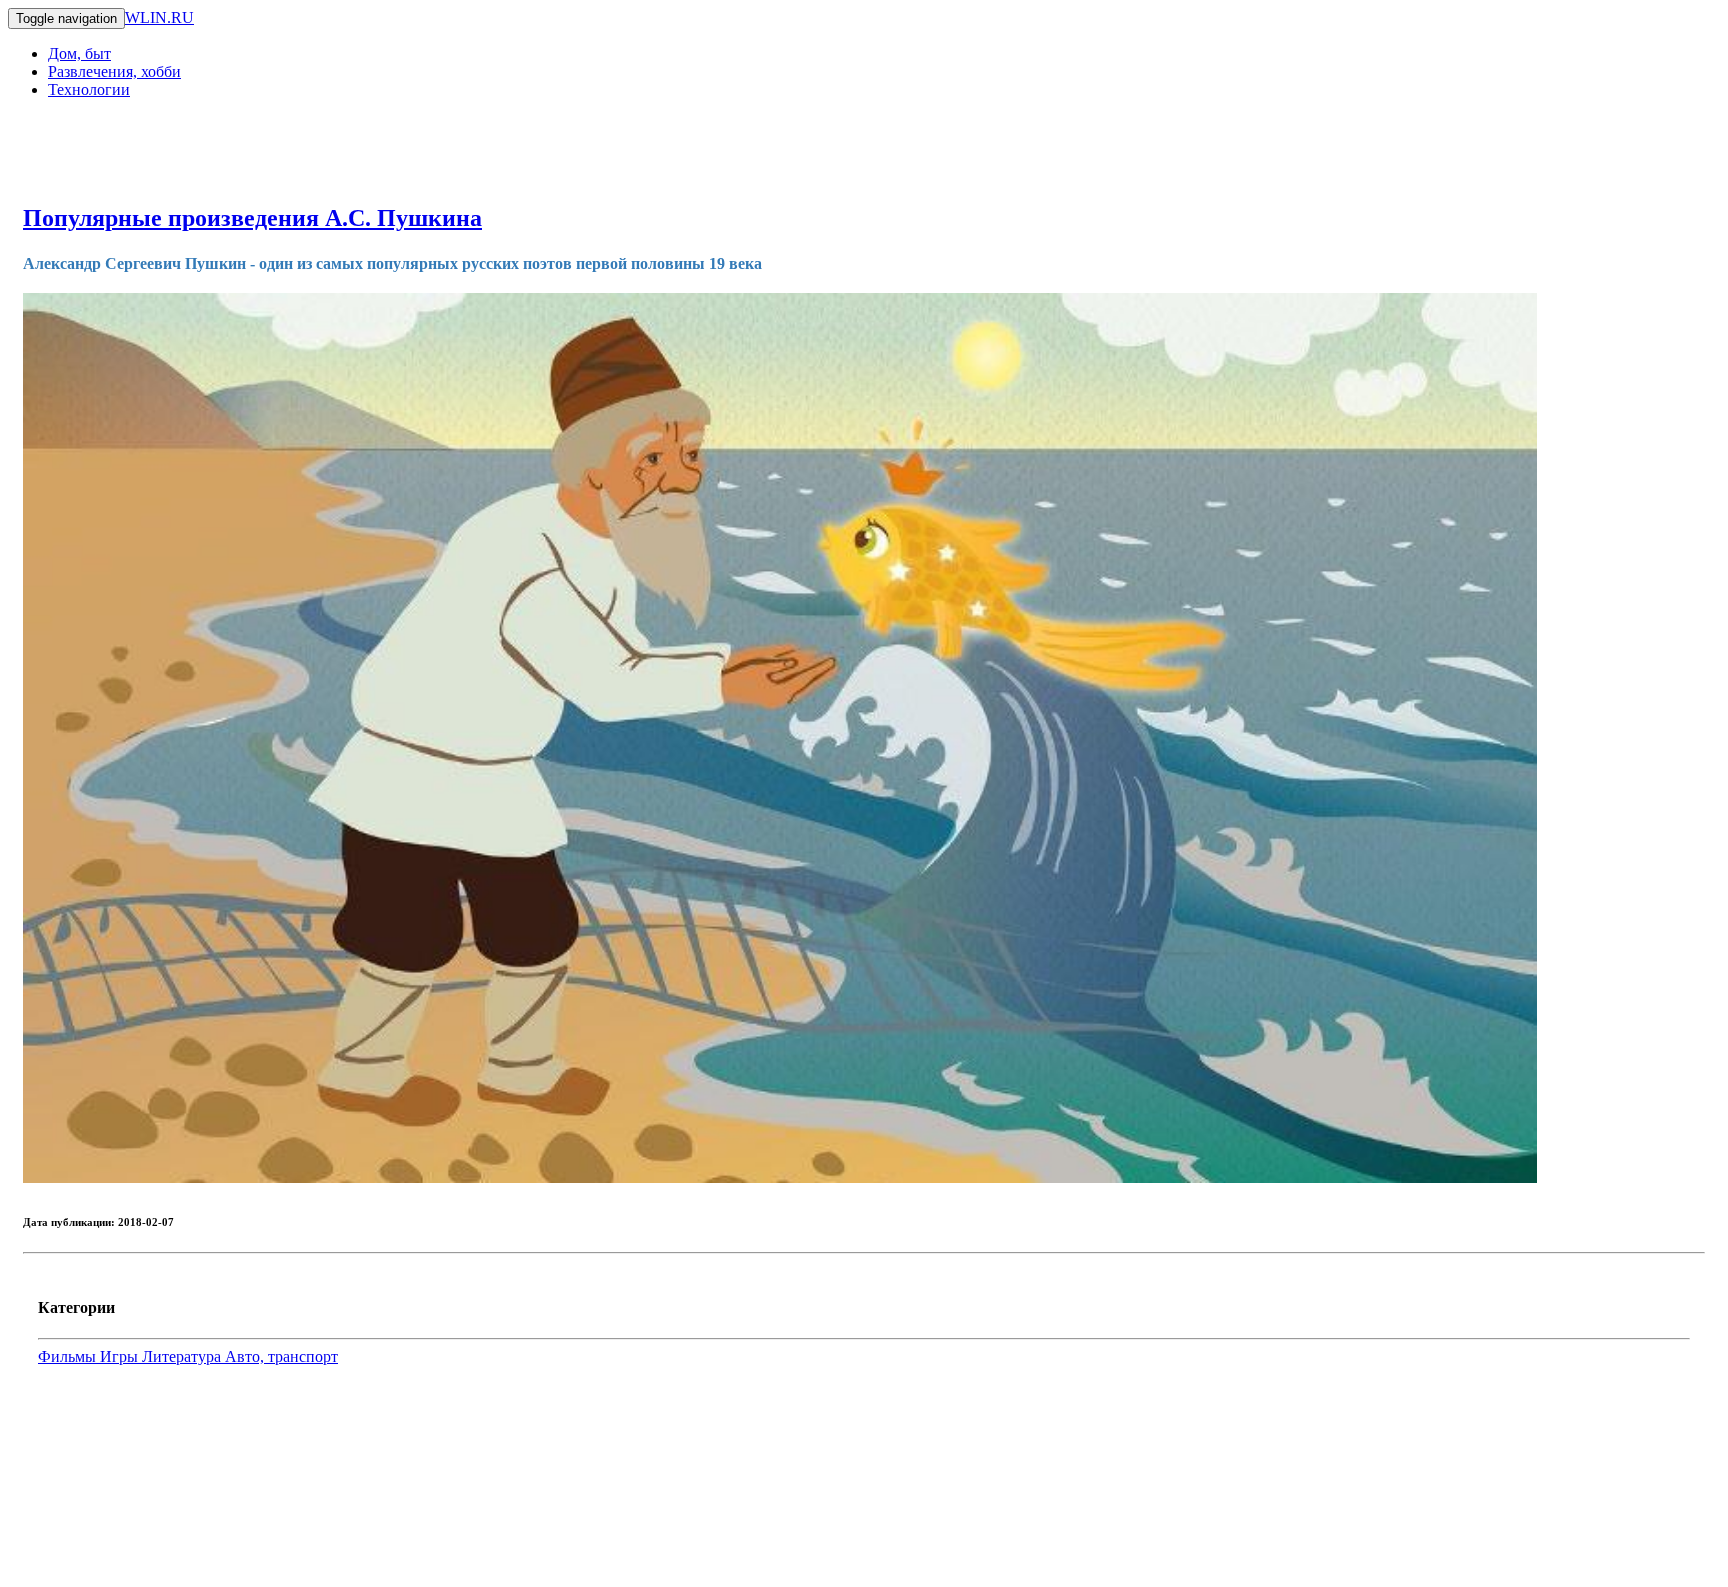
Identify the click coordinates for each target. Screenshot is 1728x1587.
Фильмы (69, 1356)
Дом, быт (79, 53)
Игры (121, 1356)
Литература (183, 1356)
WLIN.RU (159, 17)
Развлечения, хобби (114, 71)
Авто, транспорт (281, 1356)
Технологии (89, 89)
